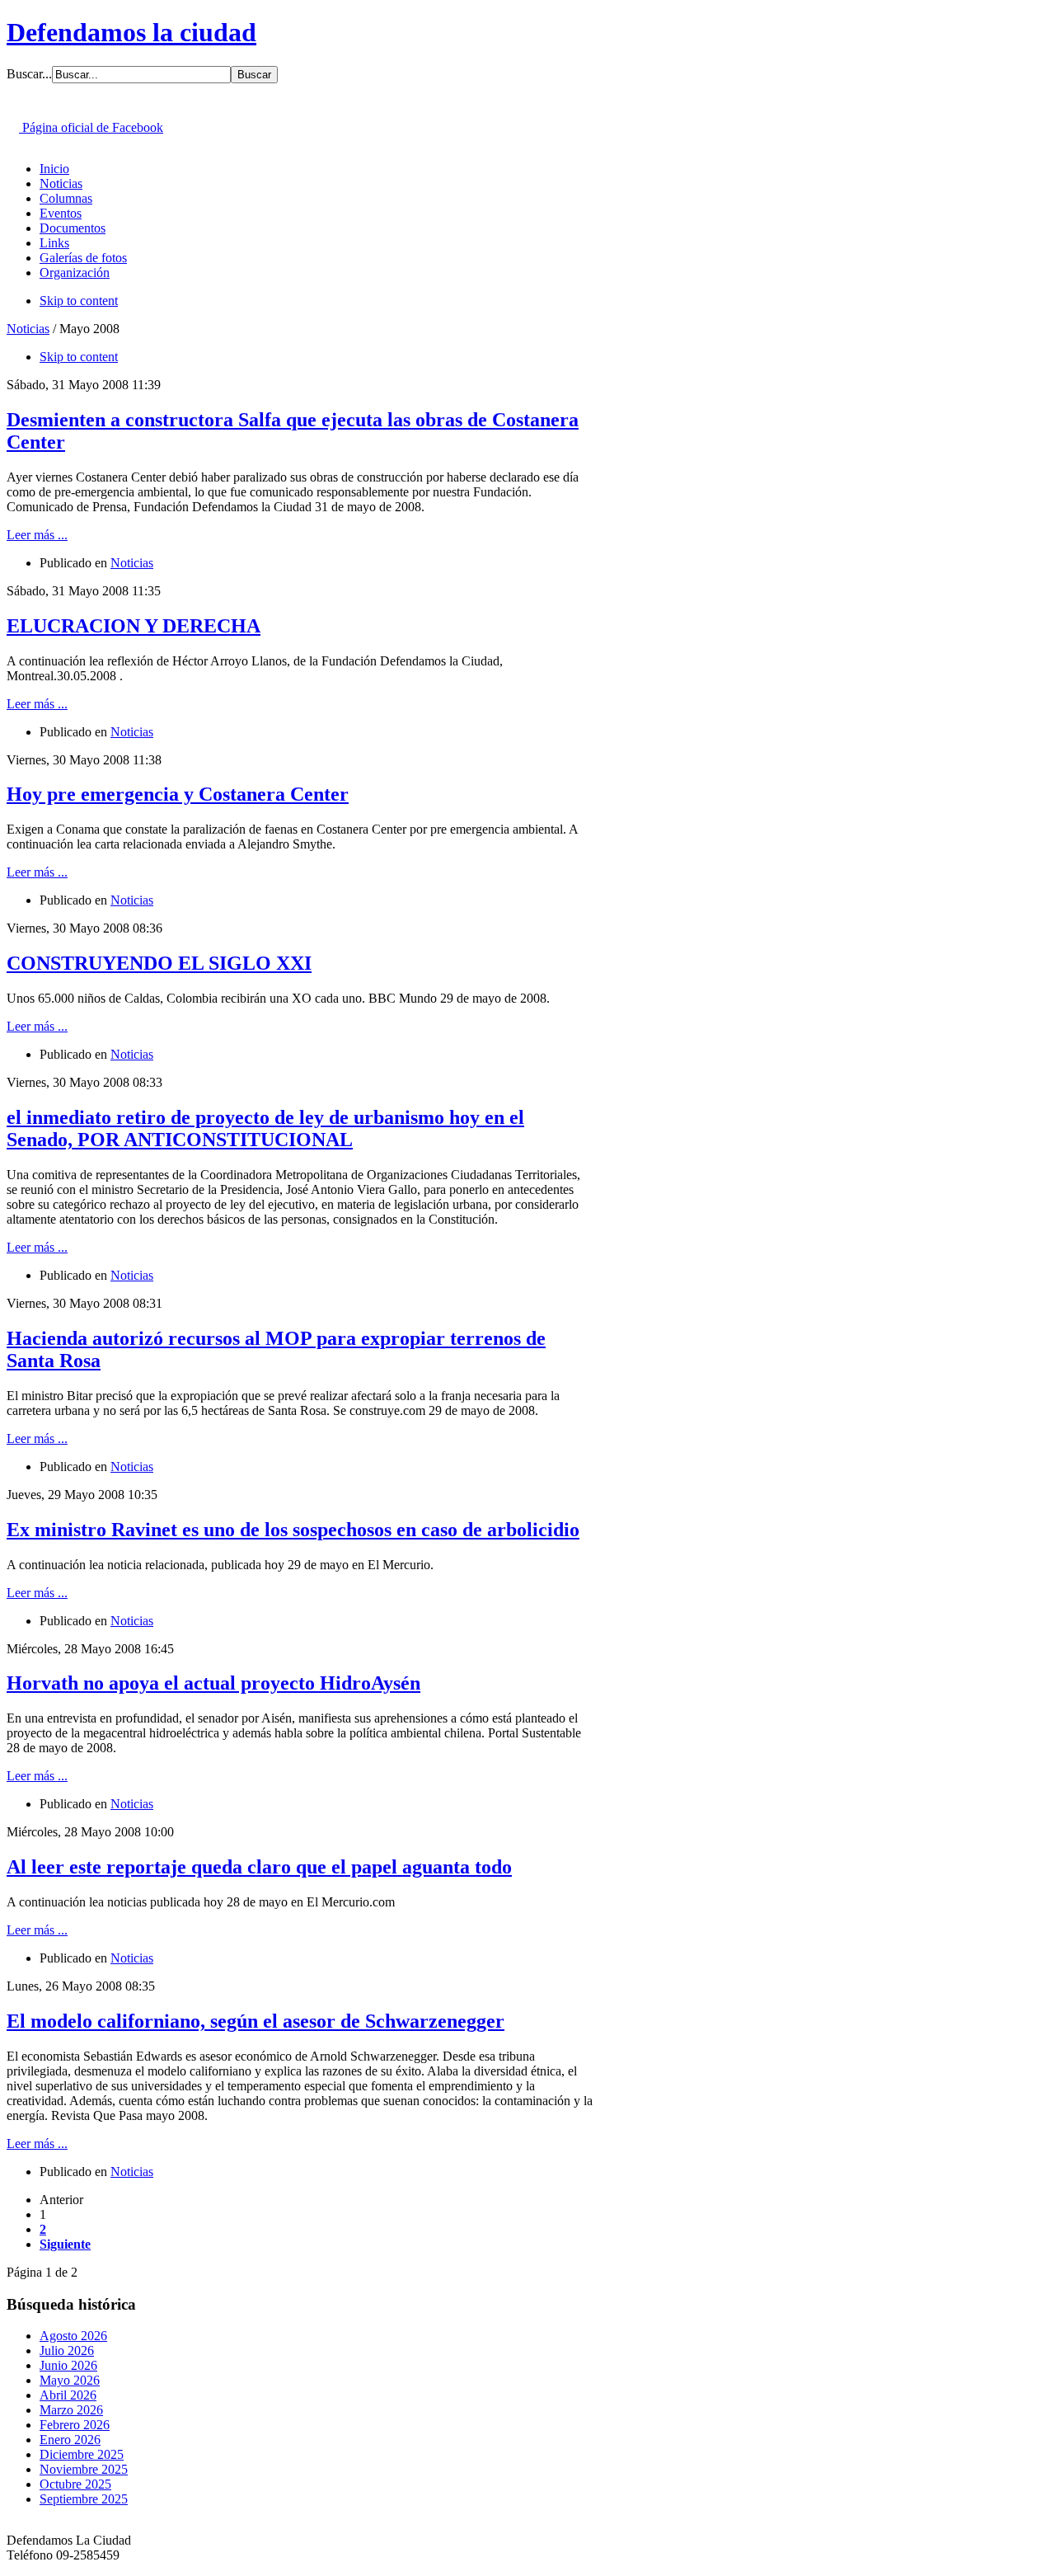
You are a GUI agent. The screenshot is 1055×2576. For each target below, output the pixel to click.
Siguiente (65, 2244)
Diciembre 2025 (82, 2454)
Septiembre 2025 (84, 2499)
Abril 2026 (68, 2395)
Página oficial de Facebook (91, 127)
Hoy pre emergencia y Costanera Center (178, 794)
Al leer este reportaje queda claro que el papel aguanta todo (259, 1867)
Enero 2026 (70, 2440)
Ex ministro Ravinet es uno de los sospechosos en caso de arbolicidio (293, 1530)
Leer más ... (37, 535)
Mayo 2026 (70, 2380)
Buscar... (29, 74)
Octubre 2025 (75, 2484)
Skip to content (79, 301)
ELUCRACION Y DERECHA (134, 626)
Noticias (28, 329)
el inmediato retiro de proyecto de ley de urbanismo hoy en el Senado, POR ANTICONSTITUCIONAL (265, 1128)
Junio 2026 (68, 2365)
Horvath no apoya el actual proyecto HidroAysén (213, 1683)
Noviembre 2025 (84, 2469)
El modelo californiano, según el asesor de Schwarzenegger (256, 2021)
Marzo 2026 (71, 2410)
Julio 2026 (67, 2350)
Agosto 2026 (73, 2336)
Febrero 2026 (75, 2425)
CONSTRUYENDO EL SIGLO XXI (159, 963)
